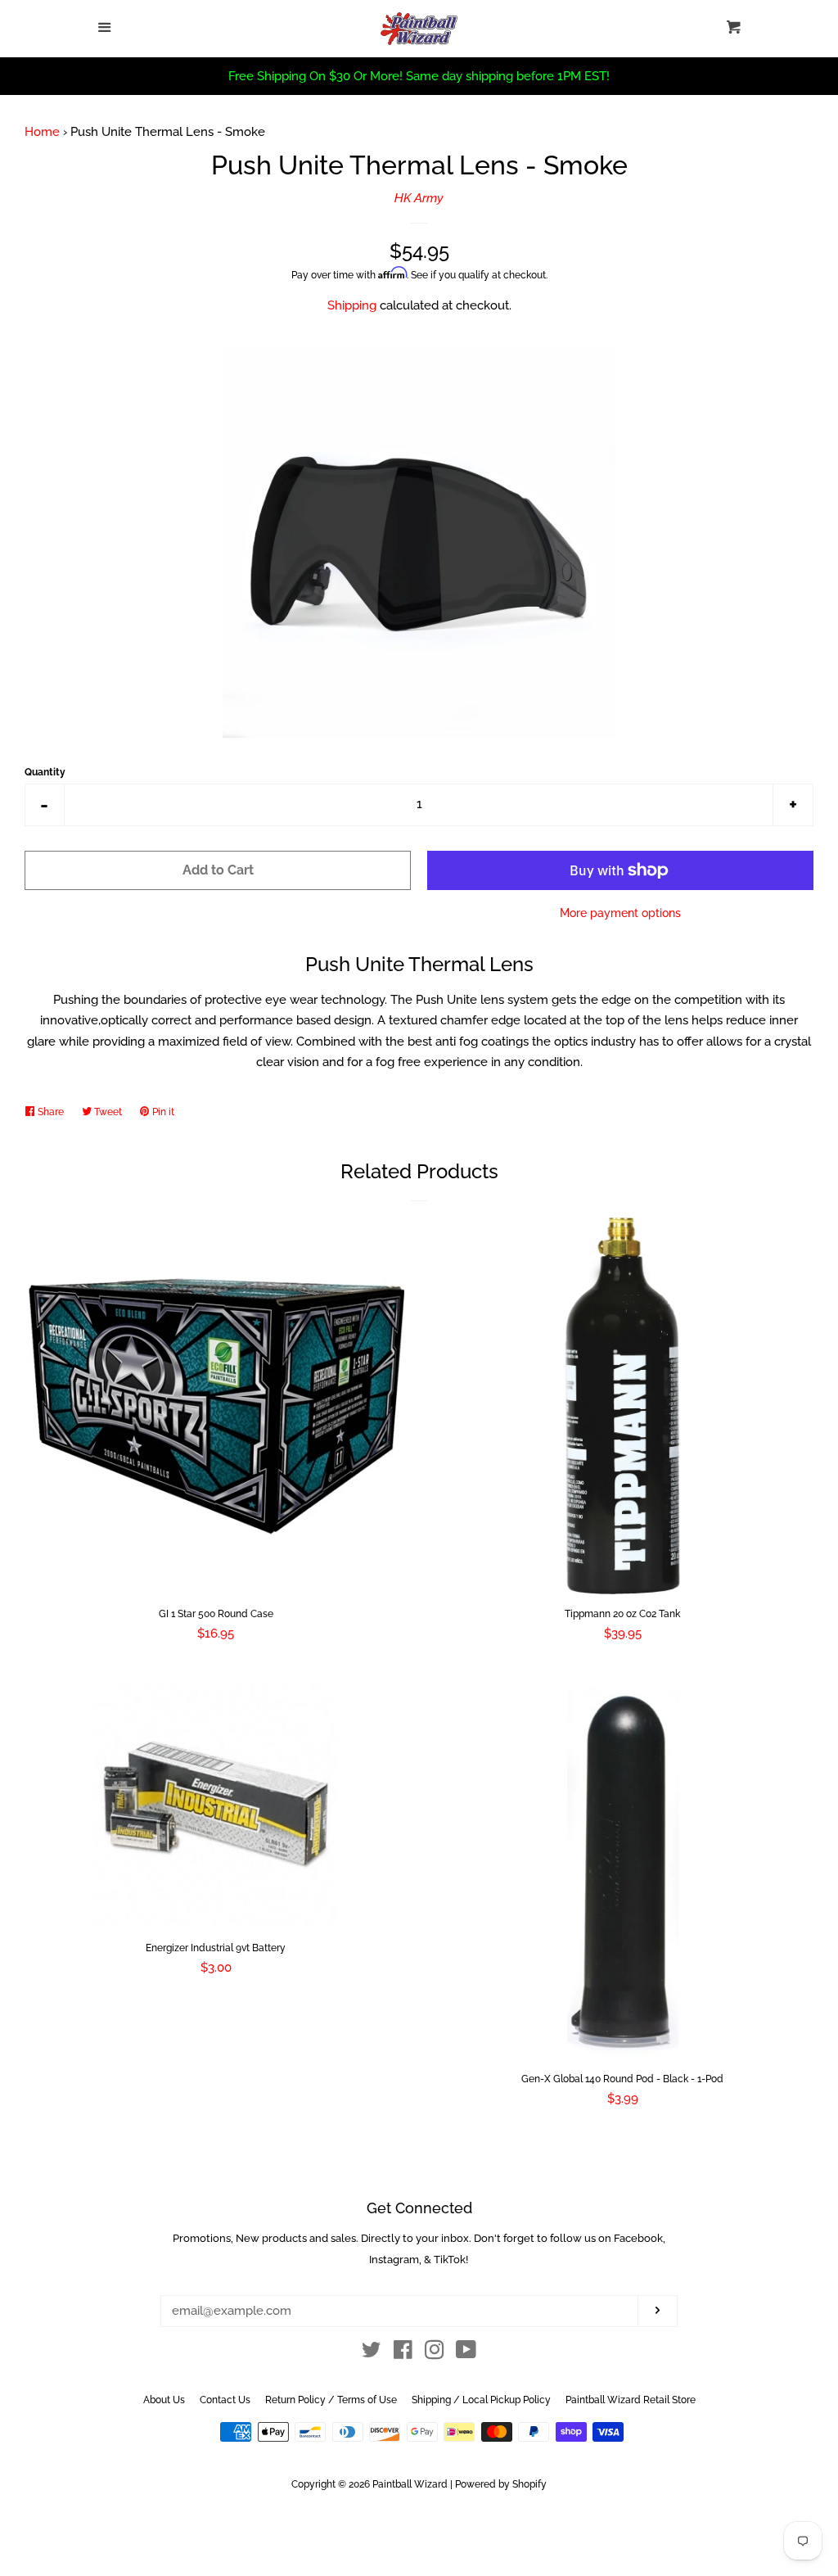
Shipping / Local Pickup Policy (481, 2400)
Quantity (45, 772)
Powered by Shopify (501, 2484)
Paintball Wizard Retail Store (631, 2400)
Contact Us (225, 2400)
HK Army (419, 198)
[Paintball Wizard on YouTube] (466, 2353)
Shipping (352, 305)
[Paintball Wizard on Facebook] (403, 2353)
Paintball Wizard (410, 2484)
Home (42, 132)
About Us (164, 2400)
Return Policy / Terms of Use (331, 2400)
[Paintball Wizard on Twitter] (372, 2353)
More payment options (620, 913)
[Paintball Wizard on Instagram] (435, 2353)
